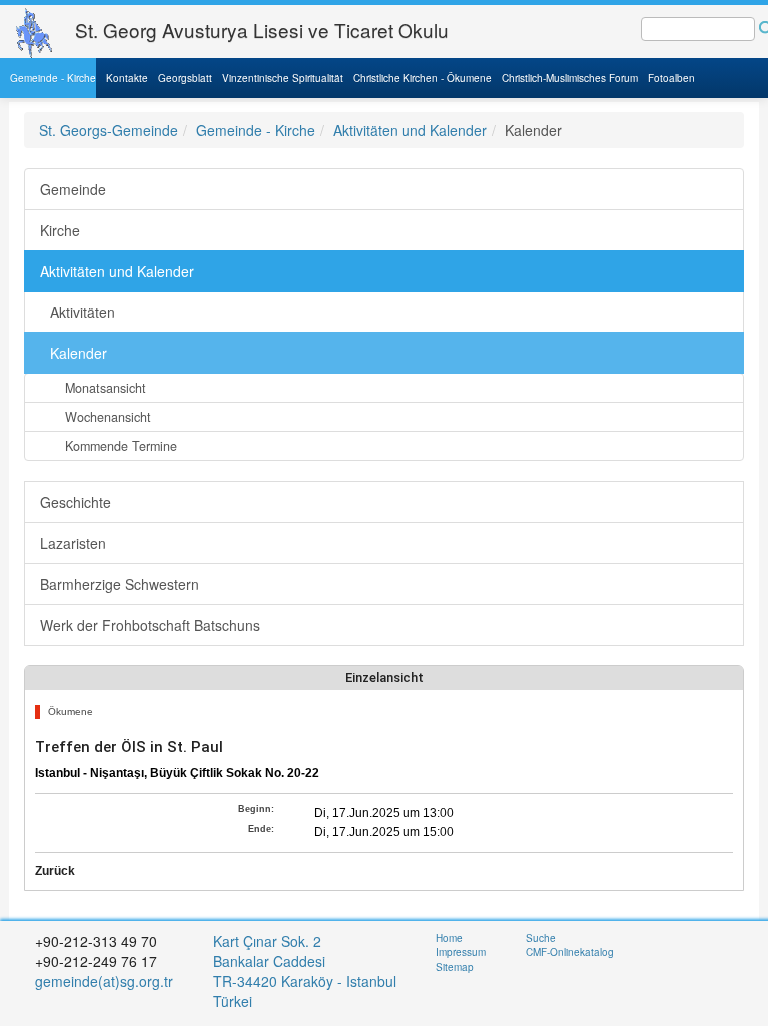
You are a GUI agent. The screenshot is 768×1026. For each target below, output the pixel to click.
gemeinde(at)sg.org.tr (104, 981)
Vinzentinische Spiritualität (282, 78)
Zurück (55, 871)
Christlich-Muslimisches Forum (570, 78)
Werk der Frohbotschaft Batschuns (150, 625)
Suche (541, 938)
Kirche (60, 230)
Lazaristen (73, 543)
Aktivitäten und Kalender (410, 130)
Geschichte (75, 502)
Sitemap (455, 967)
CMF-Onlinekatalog (570, 952)
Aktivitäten (82, 312)
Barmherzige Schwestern (119, 584)
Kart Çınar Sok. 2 (267, 941)
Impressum (461, 952)
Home (449, 938)
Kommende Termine (121, 446)
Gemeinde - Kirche (53, 78)
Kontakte (127, 78)
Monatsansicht (105, 388)
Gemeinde (73, 189)
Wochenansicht (108, 417)
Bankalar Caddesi (269, 961)
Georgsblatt (185, 78)
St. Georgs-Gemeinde (108, 130)
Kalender (78, 353)
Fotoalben (671, 78)
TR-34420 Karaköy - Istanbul (304, 981)
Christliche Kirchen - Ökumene (422, 78)
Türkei (234, 1001)
